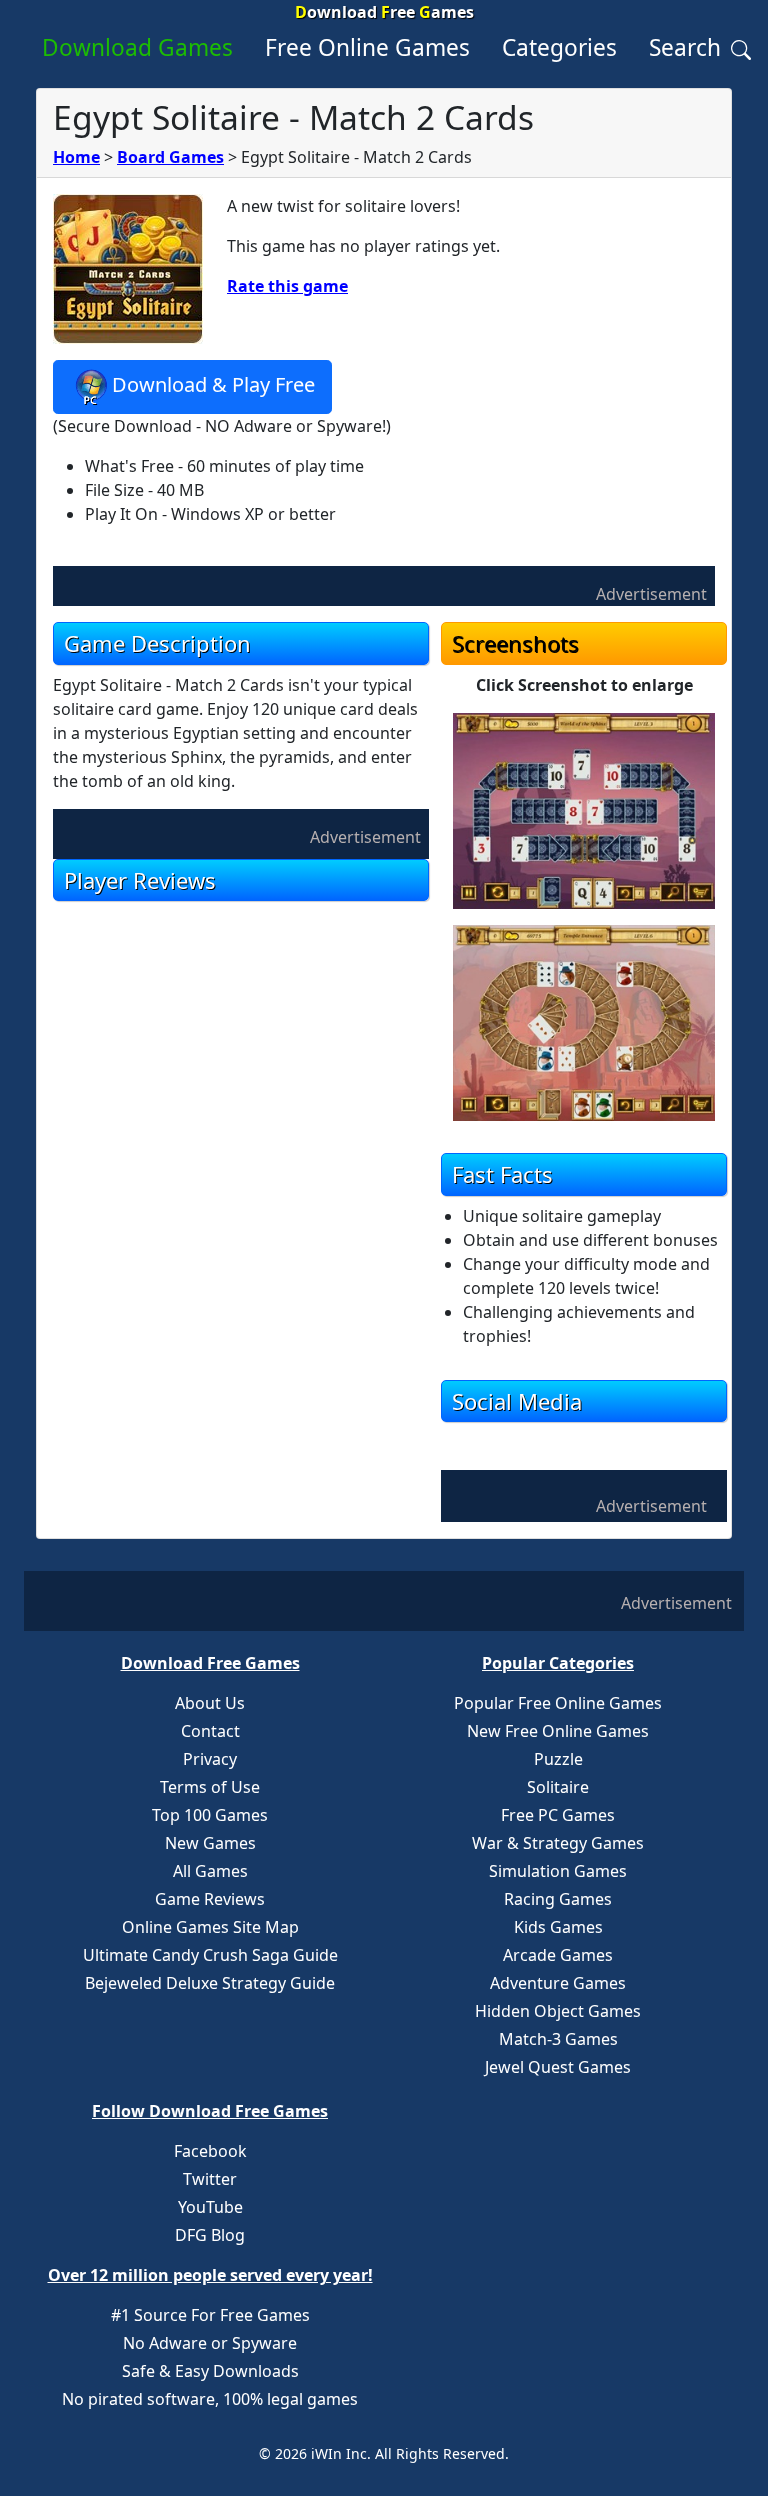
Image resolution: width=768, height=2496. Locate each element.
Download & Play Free (213, 385)
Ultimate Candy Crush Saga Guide (210, 1955)
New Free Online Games (558, 1731)
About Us (210, 1703)
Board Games (170, 157)
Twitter (210, 2179)
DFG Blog (210, 2235)
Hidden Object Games (558, 2011)
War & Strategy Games (558, 1843)
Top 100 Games (210, 1815)
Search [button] (688, 47)
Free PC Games (558, 1815)
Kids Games (558, 1927)
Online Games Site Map (210, 1927)
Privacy (210, 1759)
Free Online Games (367, 47)
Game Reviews (210, 1899)
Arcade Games (558, 1955)
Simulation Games (558, 1871)
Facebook (210, 2151)
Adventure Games (558, 1983)
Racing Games (558, 1899)
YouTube (210, 2207)
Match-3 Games (558, 2039)
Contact (210, 1731)
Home (76, 157)
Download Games (137, 47)
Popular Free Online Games (558, 1703)
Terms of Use (210, 1787)
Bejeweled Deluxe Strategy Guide (210, 1983)
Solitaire (558, 1787)
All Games (210, 1871)
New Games (210, 1843)
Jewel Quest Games (558, 2067)
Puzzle (558, 1759)
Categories (559, 47)
